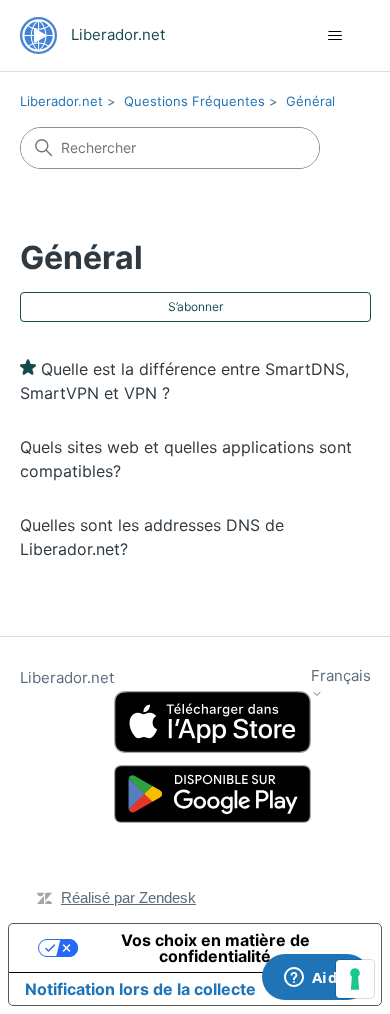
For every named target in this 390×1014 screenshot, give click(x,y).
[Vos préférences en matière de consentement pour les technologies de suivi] (355, 979)
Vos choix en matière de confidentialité (215, 948)
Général (310, 101)
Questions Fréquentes (194, 101)
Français (341, 676)
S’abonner (195, 306)
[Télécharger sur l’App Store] (212, 722)
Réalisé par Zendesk (128, 897)
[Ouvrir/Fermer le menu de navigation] (335, 36)
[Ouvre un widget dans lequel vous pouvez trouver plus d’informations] (315, 979)
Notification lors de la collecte (140, 989)
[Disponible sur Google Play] (212, 794)
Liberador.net (61, 101)
